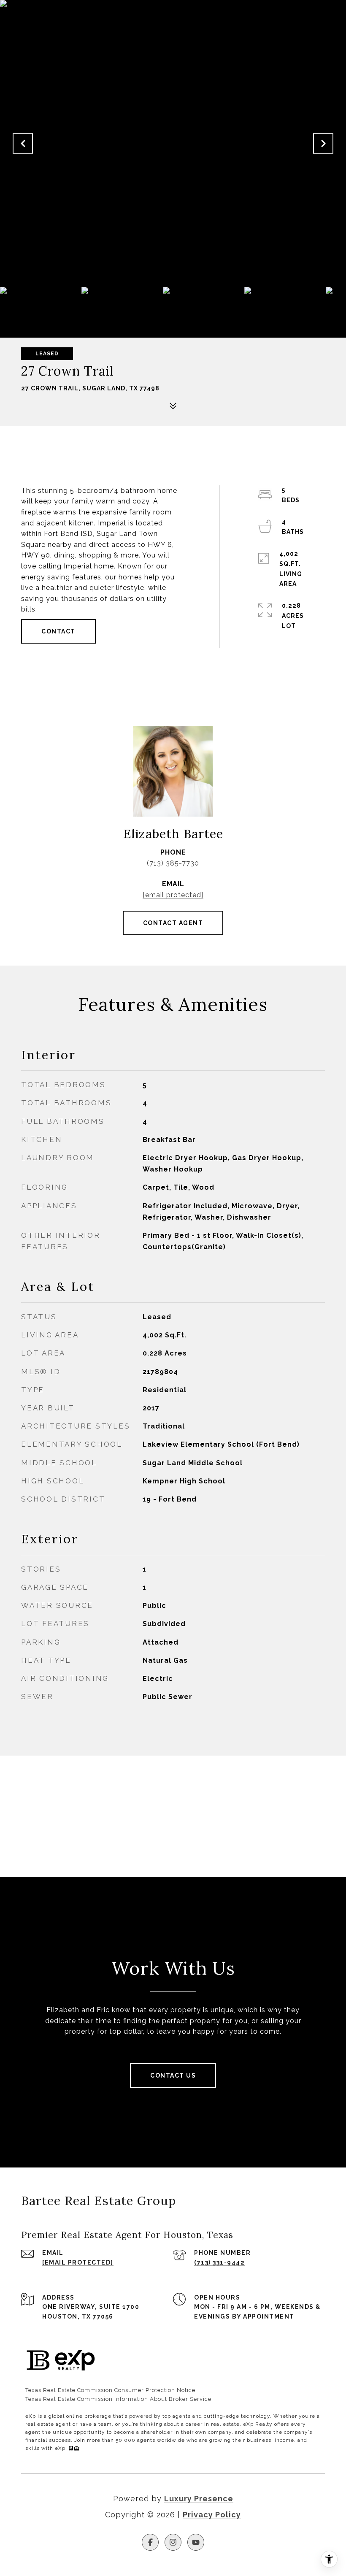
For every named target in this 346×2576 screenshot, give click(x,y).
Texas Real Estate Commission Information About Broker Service (118, 2399)
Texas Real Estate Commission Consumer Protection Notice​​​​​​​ (110, 2390)
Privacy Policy (212, 2515)
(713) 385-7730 (173, 863)
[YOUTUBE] (196, 2542)
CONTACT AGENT (173, 923)
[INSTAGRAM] (173, 2542)
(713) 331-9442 (219, 2262)
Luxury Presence (199, 2499)
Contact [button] (58, 631)
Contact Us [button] (173, 2075)
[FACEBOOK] (150, 2542)
